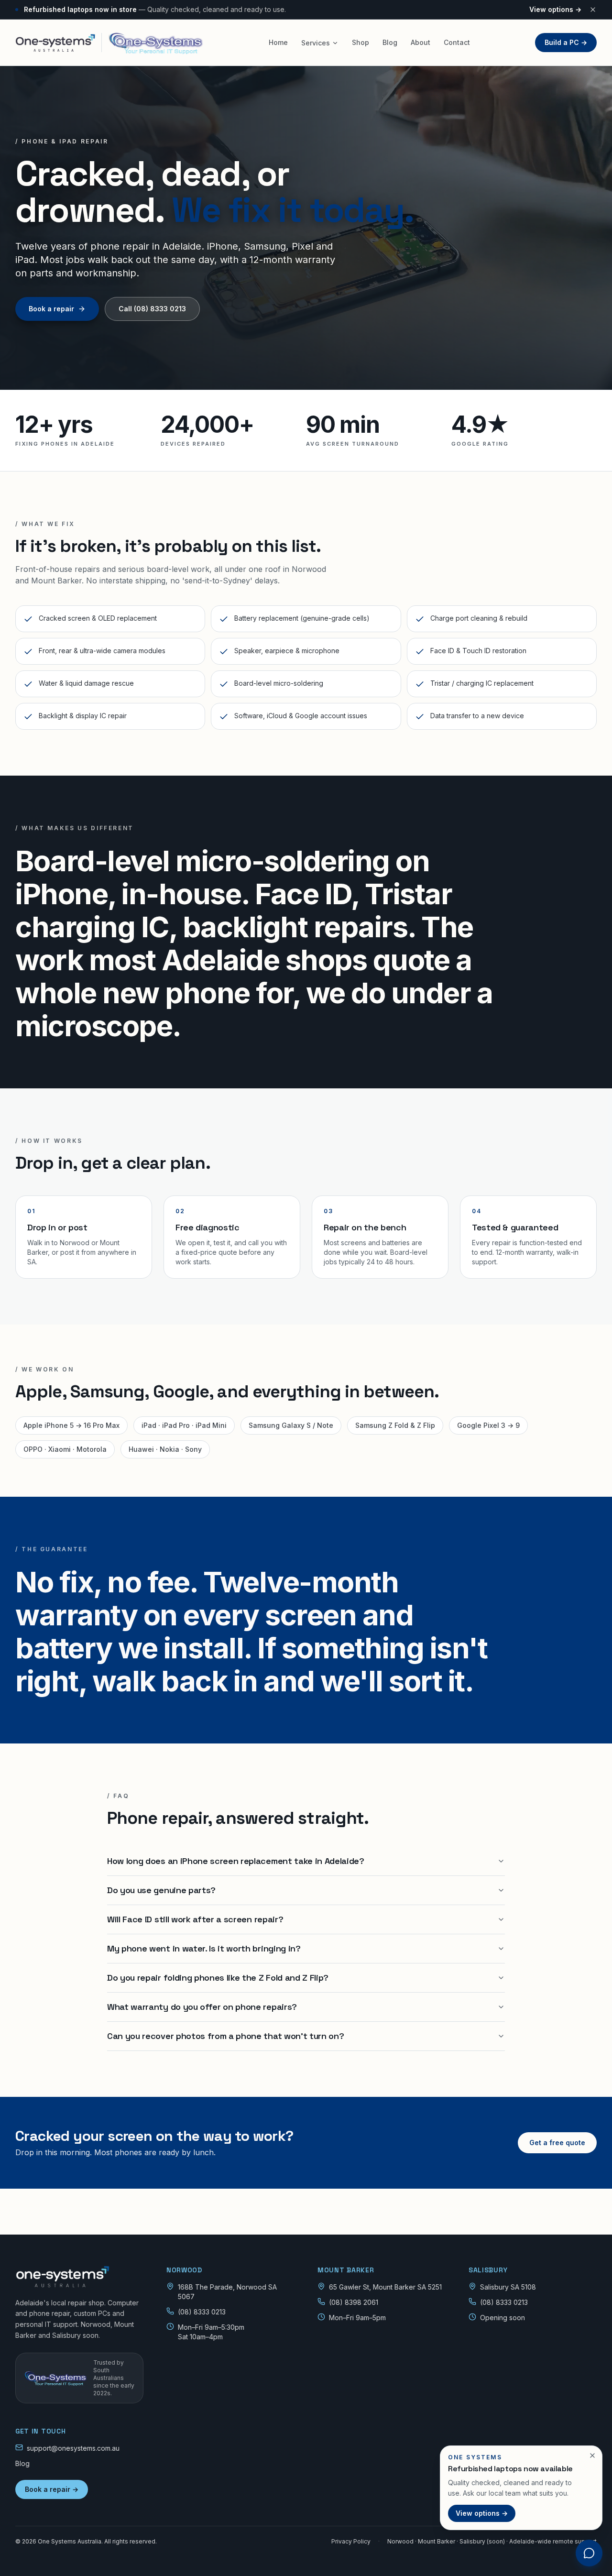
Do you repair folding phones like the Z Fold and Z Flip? (218, 1978)
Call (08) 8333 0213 (152, 309)
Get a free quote (557, 2143)
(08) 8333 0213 (202, 2312)
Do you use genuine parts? (161, 1890)
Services (316, 43)
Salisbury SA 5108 (508, 2287)
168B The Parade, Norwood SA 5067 (227, 2292)
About (421, 42)
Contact (457, 42)
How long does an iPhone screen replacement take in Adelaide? (236, 1861)
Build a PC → (566, 42)
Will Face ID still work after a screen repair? (195, 1919)
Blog (390, 42)
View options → (555, 9)
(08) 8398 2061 (354, 2302)
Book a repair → (52, 2489)
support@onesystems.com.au (73, 2448)
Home (278, 42)
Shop (361, 42)
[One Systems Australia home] (79, 2277)
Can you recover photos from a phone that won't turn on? (225, 2036)
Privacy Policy (351, 2541)
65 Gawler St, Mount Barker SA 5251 (385, 2287)
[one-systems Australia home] (109, 43)
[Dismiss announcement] (593, 10)
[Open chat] (589, 2553)
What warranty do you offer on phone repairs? (202, 2007)
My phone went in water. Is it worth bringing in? (204, 1948)
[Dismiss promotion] (592, 2455)
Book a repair (51, 309)
